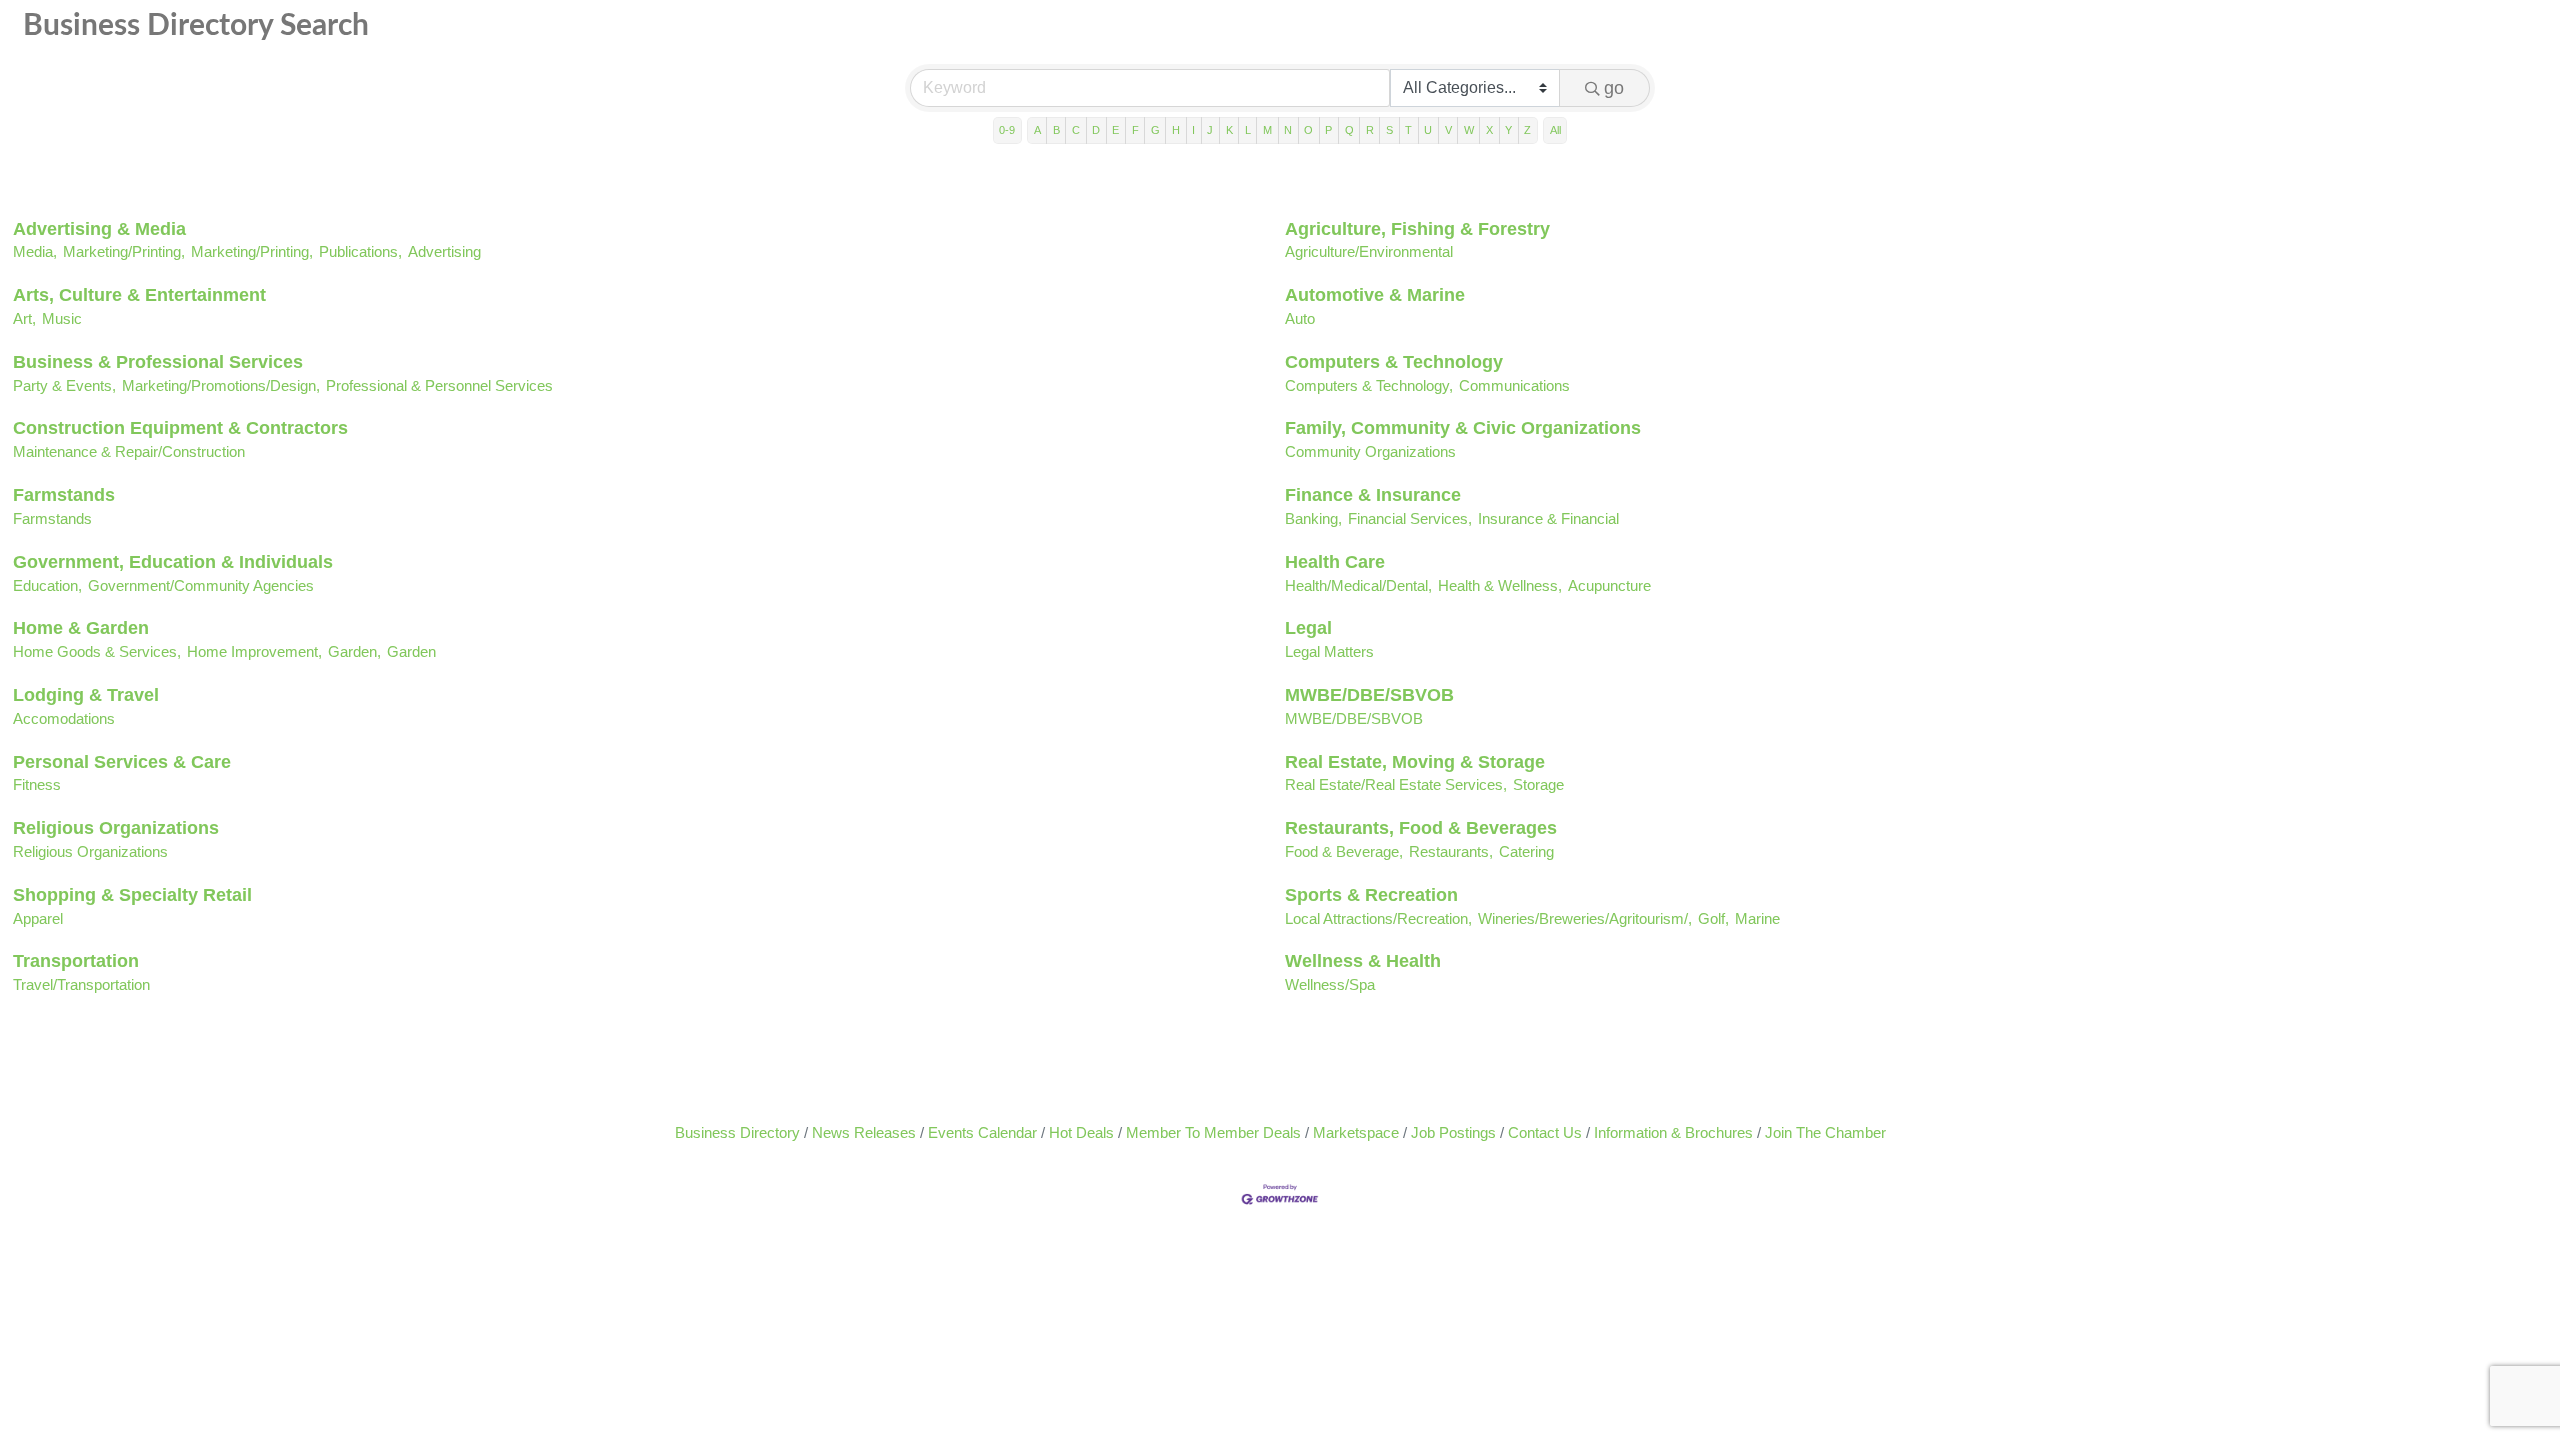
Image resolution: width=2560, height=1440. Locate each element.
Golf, (1713, 918)
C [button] (1076, 130)
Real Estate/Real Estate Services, (1396, 784)
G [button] (1155, 130)
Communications (1514, 385)
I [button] (1193, 130)
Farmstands (64, 495)
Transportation (76, 961)
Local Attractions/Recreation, (1378, 918)
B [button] (1056, 130)
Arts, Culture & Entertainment (139, 295)
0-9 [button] (1007, 130)
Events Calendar (982, 1132)
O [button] (1308, 130)
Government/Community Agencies (201, 585)
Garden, (354, 651)
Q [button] (1349, 130)
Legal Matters (1329, 651)
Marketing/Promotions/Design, (221, 385)
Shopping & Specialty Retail (132, 895)
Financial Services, (1410, 518)
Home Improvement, (254, 651)
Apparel (38, 918)
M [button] (1267, 130)
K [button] (1229, 130)
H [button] (1176, 130)
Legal (1308, 628)
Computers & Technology (1394, 362)
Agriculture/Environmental (1369, 251)
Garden (411, 651)
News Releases (864, 1132)
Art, (24, 318)
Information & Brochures (1673, 1132)
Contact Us (1545, 1132)
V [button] (1448, 130)
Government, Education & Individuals (173, 562)
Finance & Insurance (1373, 495)
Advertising (444, 251)
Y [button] (1508, 130)
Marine (1757, 918)
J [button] (1210, 130)
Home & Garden (81, 628)
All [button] (1555, 130)
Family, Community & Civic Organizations (1463, 428)
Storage (1538, 784)
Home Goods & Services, (97, 651)
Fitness (37, 784)
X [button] (1489, 130)
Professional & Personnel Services (439, 385)
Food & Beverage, (1344, 851)
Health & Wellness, (1500, 585)
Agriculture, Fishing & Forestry (1417, 229)
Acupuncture (1609, 585)
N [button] (1288, 130)
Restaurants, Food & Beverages (1421, 828)
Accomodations (64, 718)
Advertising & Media (99, 229)
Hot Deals (1081, 1132)
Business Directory (737, 1132)
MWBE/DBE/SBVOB (1369, 695)
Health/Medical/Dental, (1358, 585)
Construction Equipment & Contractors (180, 428)
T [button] (1408, 130)
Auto (1300, 318)
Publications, (360, 251)
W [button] (1469, 130)
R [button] (1370, 130)
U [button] (1428, 130)
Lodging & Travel (86, 695)
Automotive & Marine (1375, 295)
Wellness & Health (1363, 961)
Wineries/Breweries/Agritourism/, (1585, 918)
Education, (47, 585)
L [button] (1248, 130)
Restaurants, (1451, 851)
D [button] (1096, 130)
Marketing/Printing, (124, 251)
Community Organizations (1370, 451)
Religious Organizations (116, 828)
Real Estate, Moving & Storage (1415, 762)
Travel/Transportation (81, 984)
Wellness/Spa (1330, 984)
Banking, (1313, 518)
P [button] (1328, 130)
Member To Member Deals (1213, 1132)
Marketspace (1356, 1132)
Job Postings (1453, 1132)
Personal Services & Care (122, 762)
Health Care (1335, 562)
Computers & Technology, (1369, 385)
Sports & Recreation (1371, 895)
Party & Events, (64, 385)
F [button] (1135, 130)
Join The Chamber (1825, 1132)
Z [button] (1527, 130)
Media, (35, 251)
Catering (1526, 851)
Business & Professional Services (158, 362)
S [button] (1389, 130)
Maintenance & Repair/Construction (129, 451)
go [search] (1614, 88)
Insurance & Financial (1548, 518)
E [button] (1115, 130)
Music (62, 318)
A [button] (1037, 130)
